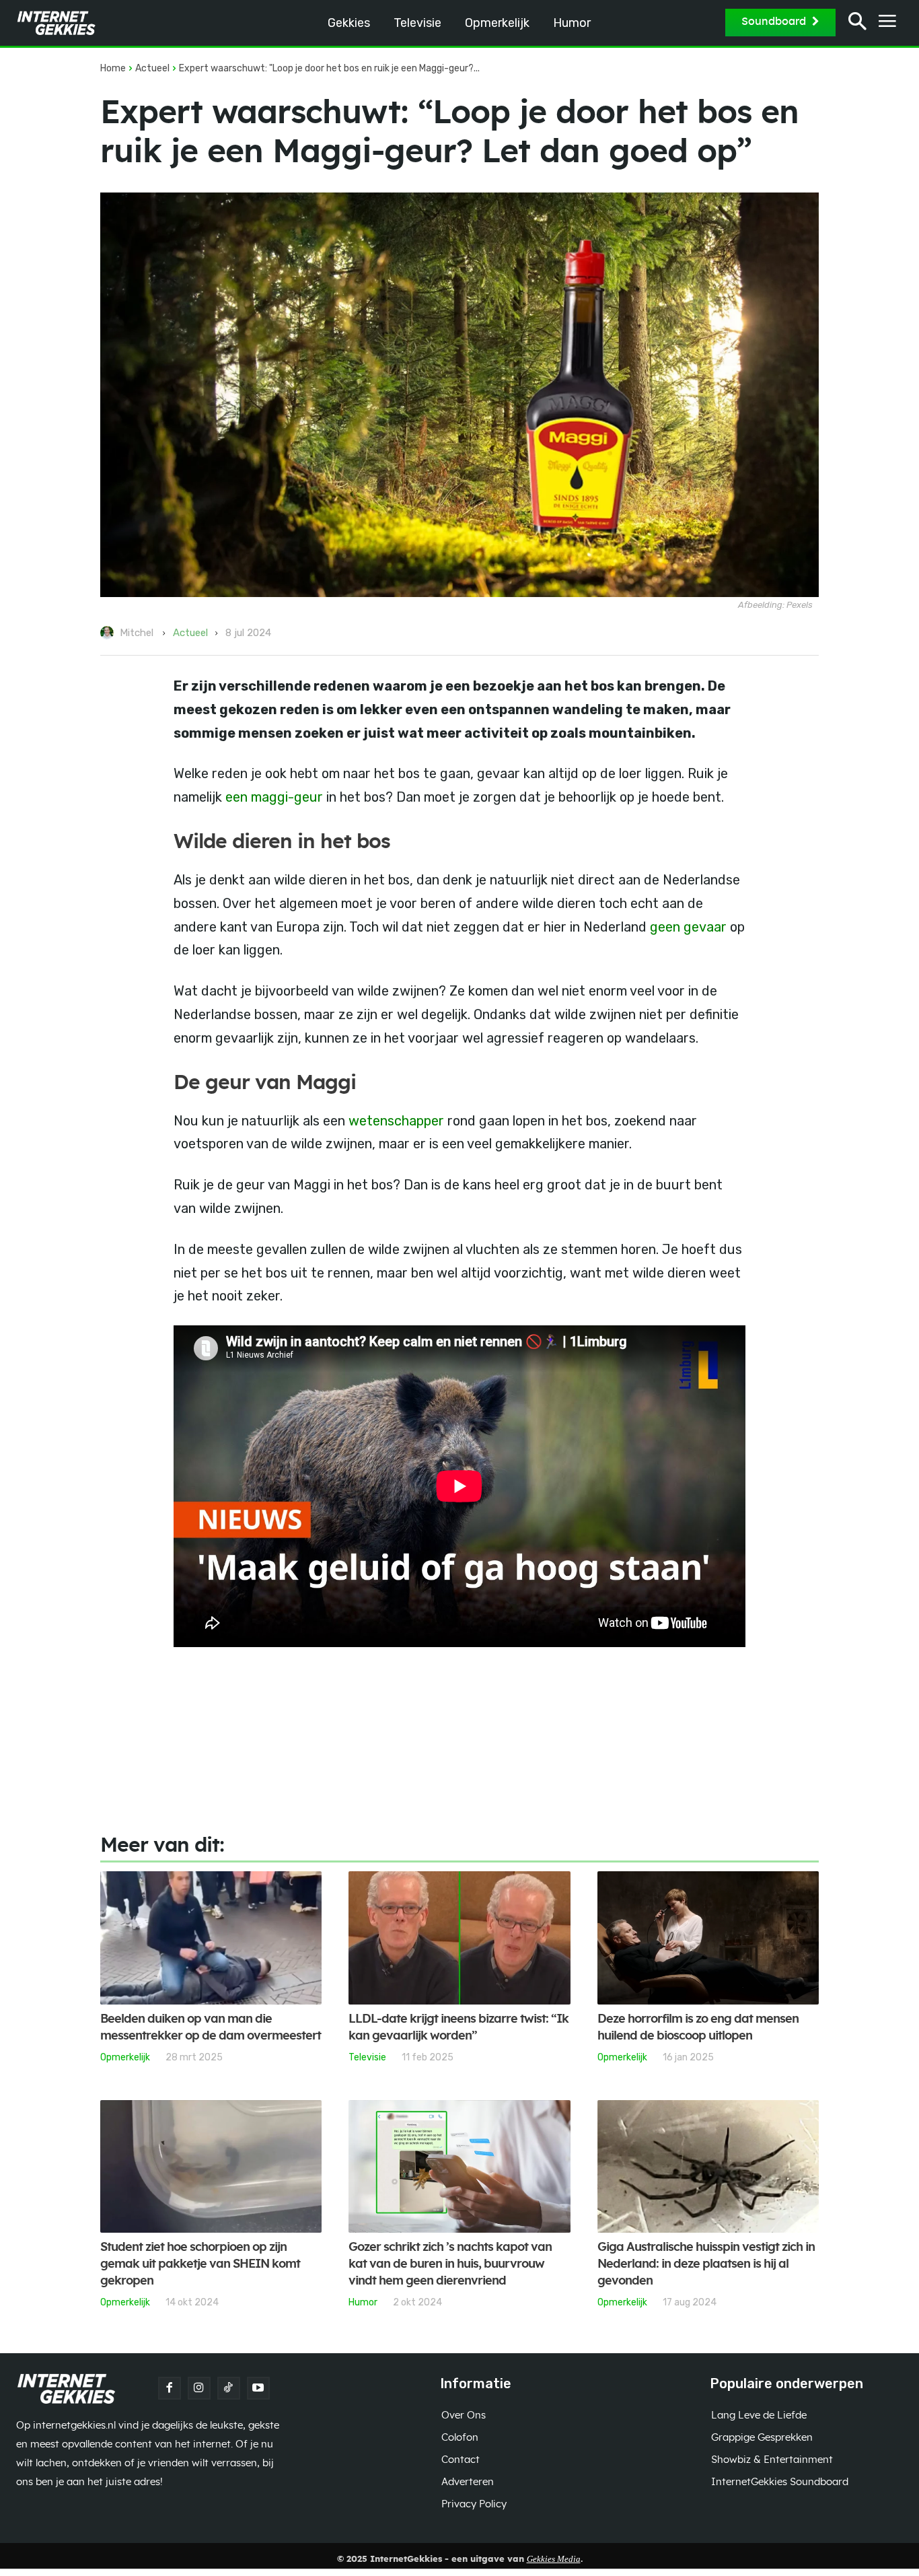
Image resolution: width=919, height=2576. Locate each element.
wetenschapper (396, 1121)
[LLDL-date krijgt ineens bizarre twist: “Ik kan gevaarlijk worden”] (459, 1938)
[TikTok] (229, 2388)
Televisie (367, 2057)
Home (113, 68)
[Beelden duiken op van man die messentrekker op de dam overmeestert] (211, 1938)
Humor (363, 2302)
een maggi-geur (274, 797)
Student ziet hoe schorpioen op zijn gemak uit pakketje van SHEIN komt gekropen (200, 2264)
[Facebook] (170, 2388)
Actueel (152, 68)
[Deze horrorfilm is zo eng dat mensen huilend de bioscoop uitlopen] (708, 1938)
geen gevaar (688, 927)
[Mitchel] (109, 633)
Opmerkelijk (125, 2057)
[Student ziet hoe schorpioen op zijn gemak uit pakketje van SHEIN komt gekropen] (211, 2167)
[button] (857, 23)
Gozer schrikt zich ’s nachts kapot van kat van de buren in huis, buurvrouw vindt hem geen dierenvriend (450, 2264)
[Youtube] (258, 2388)
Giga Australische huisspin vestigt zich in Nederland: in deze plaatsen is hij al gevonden (706, 2264)
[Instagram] (199, 2388)
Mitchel (137, 633)
